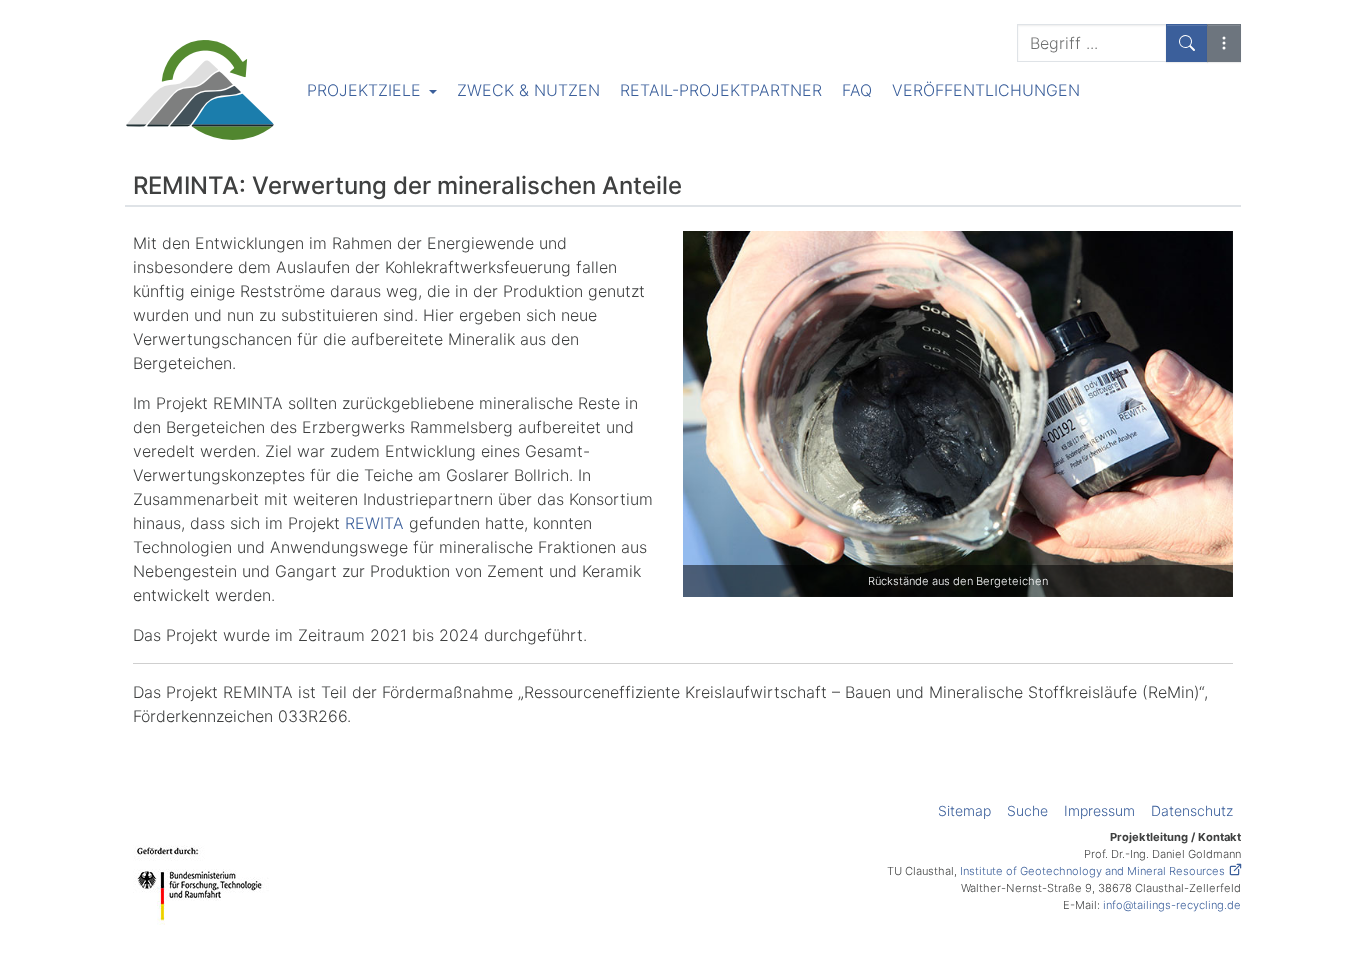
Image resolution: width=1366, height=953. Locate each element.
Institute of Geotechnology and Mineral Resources (1092, 871)
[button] (1224, 43)
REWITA (374, 523)
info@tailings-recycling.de (1172, 905)
